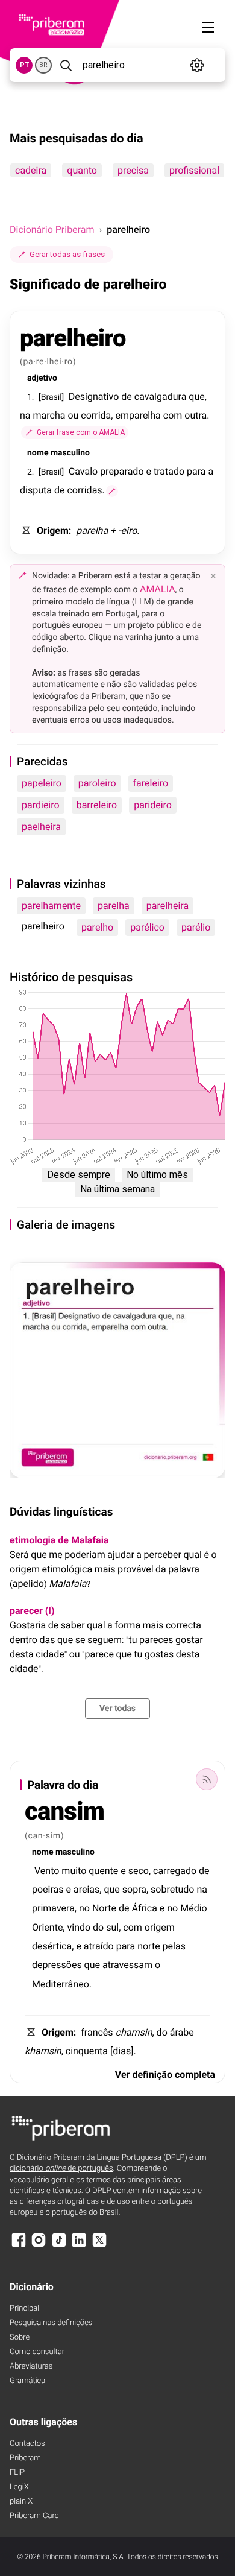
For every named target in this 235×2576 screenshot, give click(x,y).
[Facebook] (19, 2246)
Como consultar (37, 2352)
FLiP (17, 2473)
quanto (82, 170)
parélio (196, 927)
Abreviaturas (31, 2366)
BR (43, 65)
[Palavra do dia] (207, 1779)
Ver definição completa (165, 2074)
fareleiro (151, 783)
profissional (194, 170)
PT (24, 65)
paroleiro (97, 783)
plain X (21, 2502)
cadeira (31, 170)
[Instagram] (39, 2246)
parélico (147, 927)
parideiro (153, 805)
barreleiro (97, 805)
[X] (99, 2246)
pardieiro (41, 805)
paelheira (41, 827)
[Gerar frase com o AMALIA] (112, 491)
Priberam (25, 2458)
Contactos (27, 2444)
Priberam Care (34, 2516)
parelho (97, 927)
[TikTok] (59, 2246)
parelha (114, 906)
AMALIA (158, 589)
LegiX (19, 2487)
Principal (24, 2309)
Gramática (27, 2381)
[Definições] (197, 65)
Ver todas (117, 1709)
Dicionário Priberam (52, 229)
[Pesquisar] (66, 65)
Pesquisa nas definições (51, 2323)
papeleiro (42, 783)
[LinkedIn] (79, 2246)
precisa (133, 170)
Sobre (20, 2337)
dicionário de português (61, 2169)
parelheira (168, 906)
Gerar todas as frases (67, 254)
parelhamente (51, 906)
